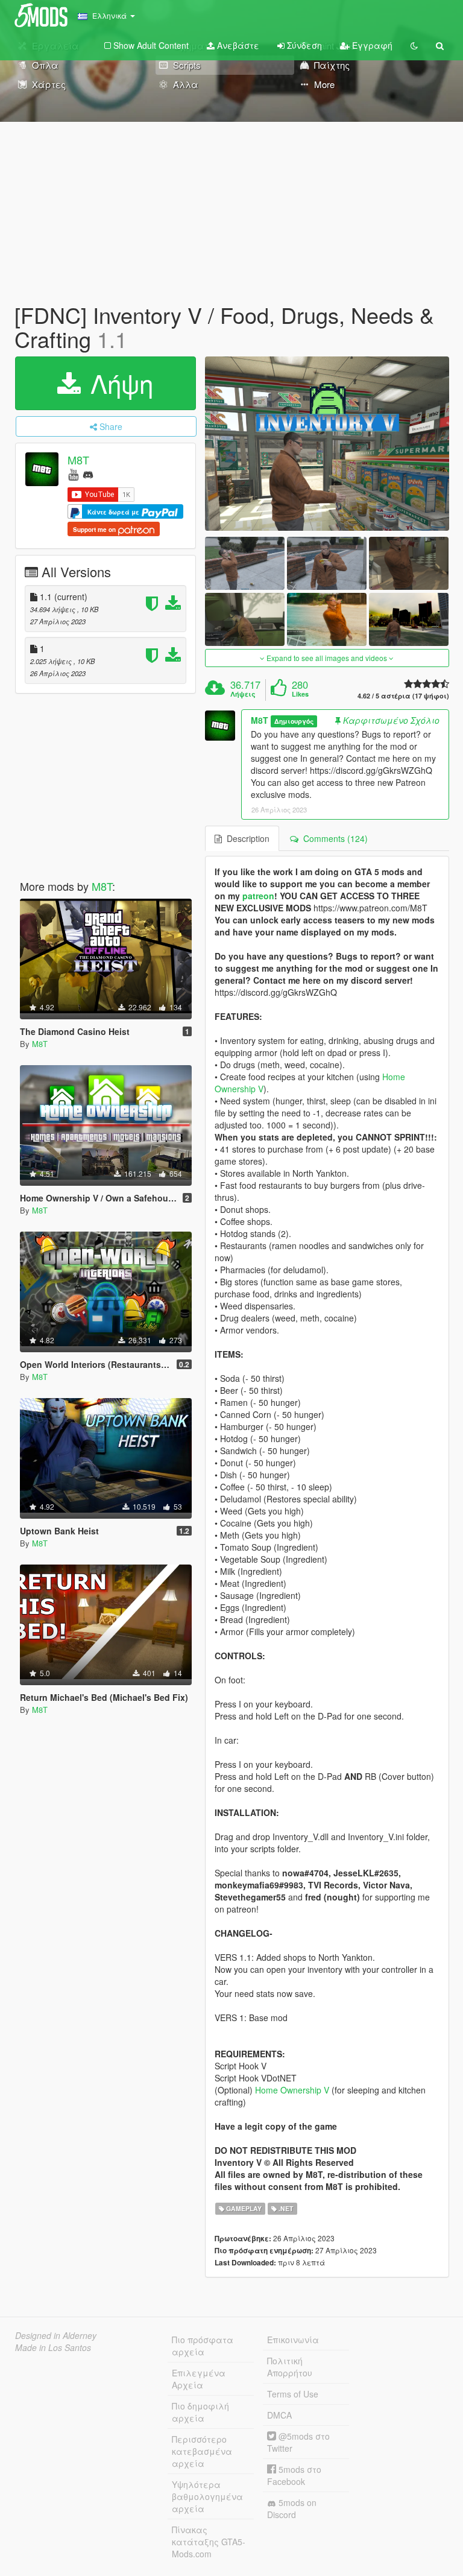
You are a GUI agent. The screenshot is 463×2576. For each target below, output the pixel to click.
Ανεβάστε (237, 45)
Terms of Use (293, 2394)
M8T (78, 460)
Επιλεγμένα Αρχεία (199, 2379)
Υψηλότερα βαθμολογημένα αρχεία (207, 2496)
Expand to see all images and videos (327, 658)
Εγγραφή (371, 45)
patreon (258, 896)
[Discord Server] (88, 474)
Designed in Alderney (56, 2335)
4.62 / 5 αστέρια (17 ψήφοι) (403, 696)
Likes (300, 694)
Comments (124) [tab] (333, 838)
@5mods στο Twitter (298, 2442)
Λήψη (118, 383)
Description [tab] (246, 838)
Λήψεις (243, 694)
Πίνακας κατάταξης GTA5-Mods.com (209, 2542)
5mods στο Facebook (294, 2475)
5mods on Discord (292, 2508)
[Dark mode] (414, 45)
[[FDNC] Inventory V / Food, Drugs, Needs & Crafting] (327, 444)
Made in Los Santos (53, 2347)
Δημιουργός (294, 721)
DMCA (279, 2415)
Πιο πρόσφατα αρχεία (203, 2346)
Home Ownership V (292, 2090)
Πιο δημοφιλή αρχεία (200, 2412)
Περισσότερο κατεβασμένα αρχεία (202, 2451)
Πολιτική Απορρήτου (290, 2367)
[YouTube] (73, 474)
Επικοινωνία (293, 2340)
